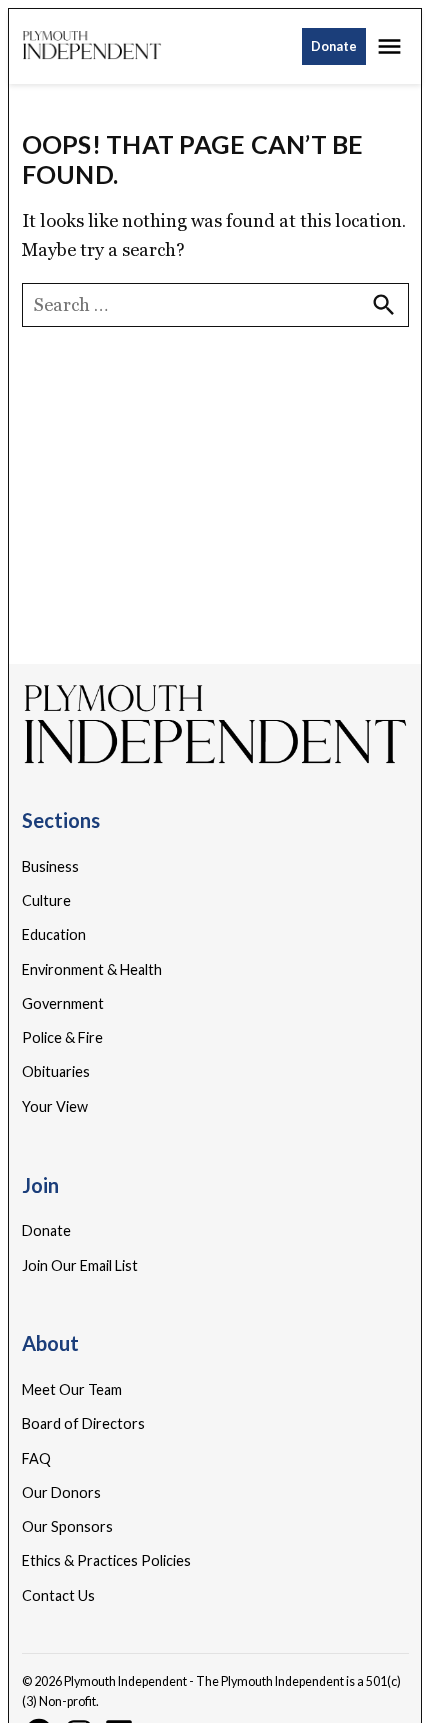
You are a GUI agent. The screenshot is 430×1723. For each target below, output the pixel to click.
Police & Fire (62, 1037)
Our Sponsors (67, 1526)
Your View (55, 1106)
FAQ (36, 1458)
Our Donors (61, 1492)
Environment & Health (92, 969)
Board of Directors (83, 1423)
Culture (46, 900)
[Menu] (392, 46)
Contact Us (58, 1595)
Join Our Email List (80, 1265)
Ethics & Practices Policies (106, 1560)
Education (54, 934)
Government (63, 1003)
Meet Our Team (72, 1389)
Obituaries (56, 1071)
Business (50, 866)
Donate (334, 46)
